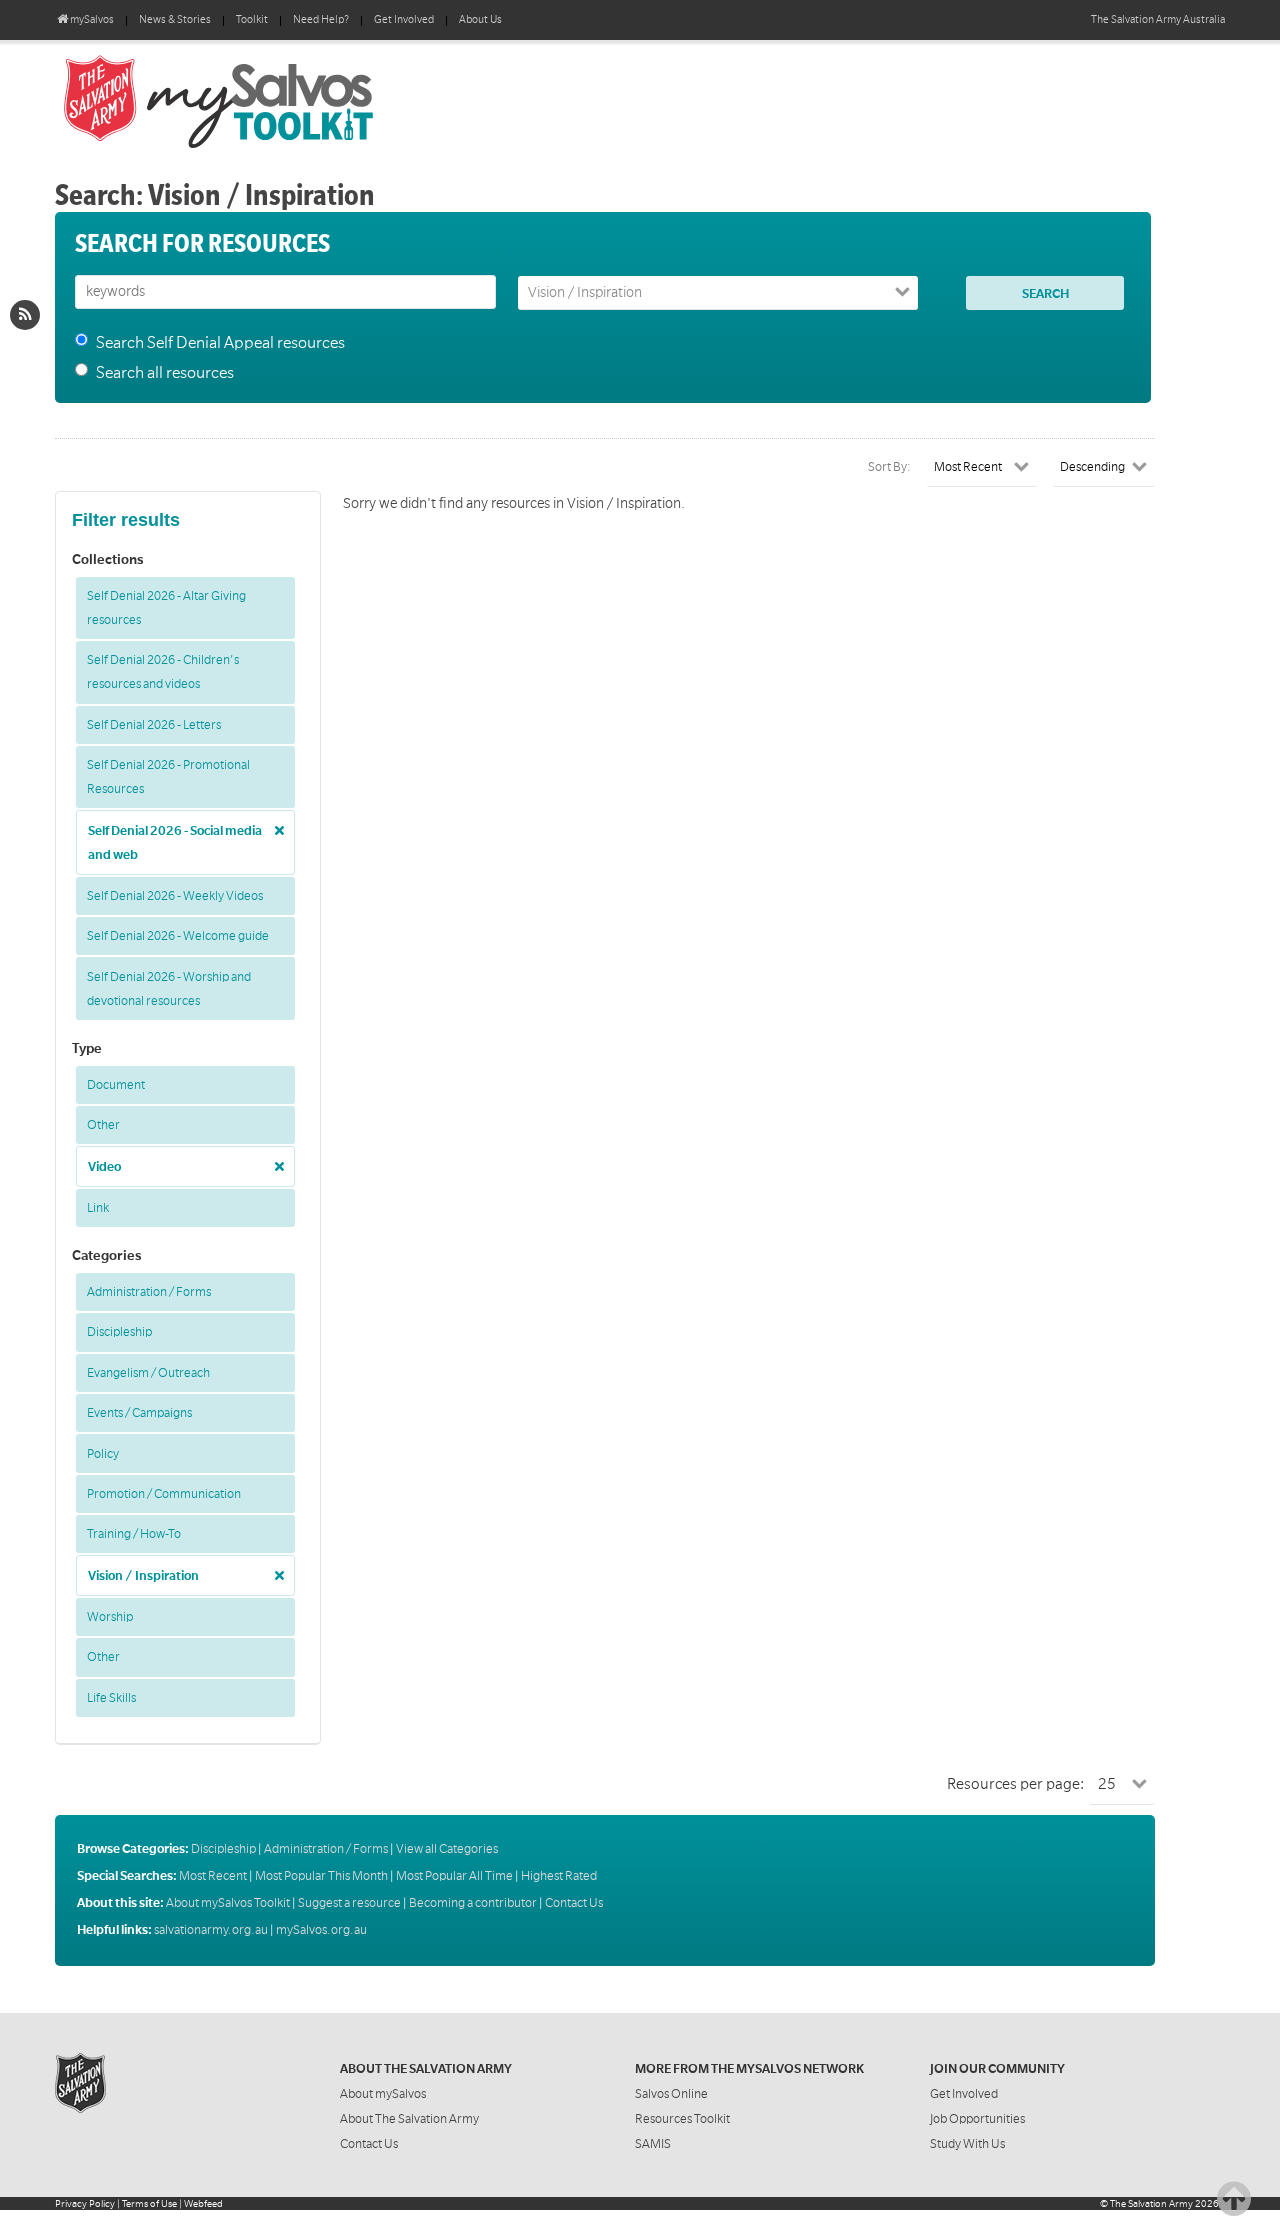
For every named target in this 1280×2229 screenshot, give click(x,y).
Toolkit (252, 20)
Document (116, 1085)
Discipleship (119, 1332)
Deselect (274, 823)
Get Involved (404, 20)
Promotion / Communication (164, 1494)
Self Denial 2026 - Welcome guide (178, 936)
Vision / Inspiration (143, 1576)
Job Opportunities (977, 2119)
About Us (480, 20)
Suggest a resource (349, 1903)
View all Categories (447, 1849)
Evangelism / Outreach (148, 1373)
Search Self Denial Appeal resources (220, 343)
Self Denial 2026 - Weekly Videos (175, 896)
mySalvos (285, 100)
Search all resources (165, 373)
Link (98, 1208)
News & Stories (175, 20)
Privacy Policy (85, 2203)
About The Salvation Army (409, 2119)
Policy (103, 1454)
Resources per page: (1015, 1784)
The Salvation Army (1151, 2203)
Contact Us (574, 1903)
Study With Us (967, 2144)
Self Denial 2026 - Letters (154, 725)
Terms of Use (149, 2203)
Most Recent (213, 1876)
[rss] (25, 315)
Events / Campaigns (139, 1413)
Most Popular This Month (321, 1876)
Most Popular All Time (454, 1876)
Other (103, 1125)
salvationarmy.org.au (211, 1930)
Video (104, 1167)
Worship (110, 1617)
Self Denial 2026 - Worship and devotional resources (169, 989)
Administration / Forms (149, 1292)
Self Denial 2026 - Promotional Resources (168, 777)
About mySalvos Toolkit (228, 1903)
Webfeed (203, 2203)
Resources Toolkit (682, 2119)
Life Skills (111, 1698)
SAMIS (653, 2144)
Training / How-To (134, 1534)
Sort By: (889, 467)
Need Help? (321, 20)
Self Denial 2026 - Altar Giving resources (166, 608)
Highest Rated (559, 1876)
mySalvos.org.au (321, 1930)
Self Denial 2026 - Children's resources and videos (163, 672)
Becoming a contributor (473, 1903)
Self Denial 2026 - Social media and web (175, 843)
